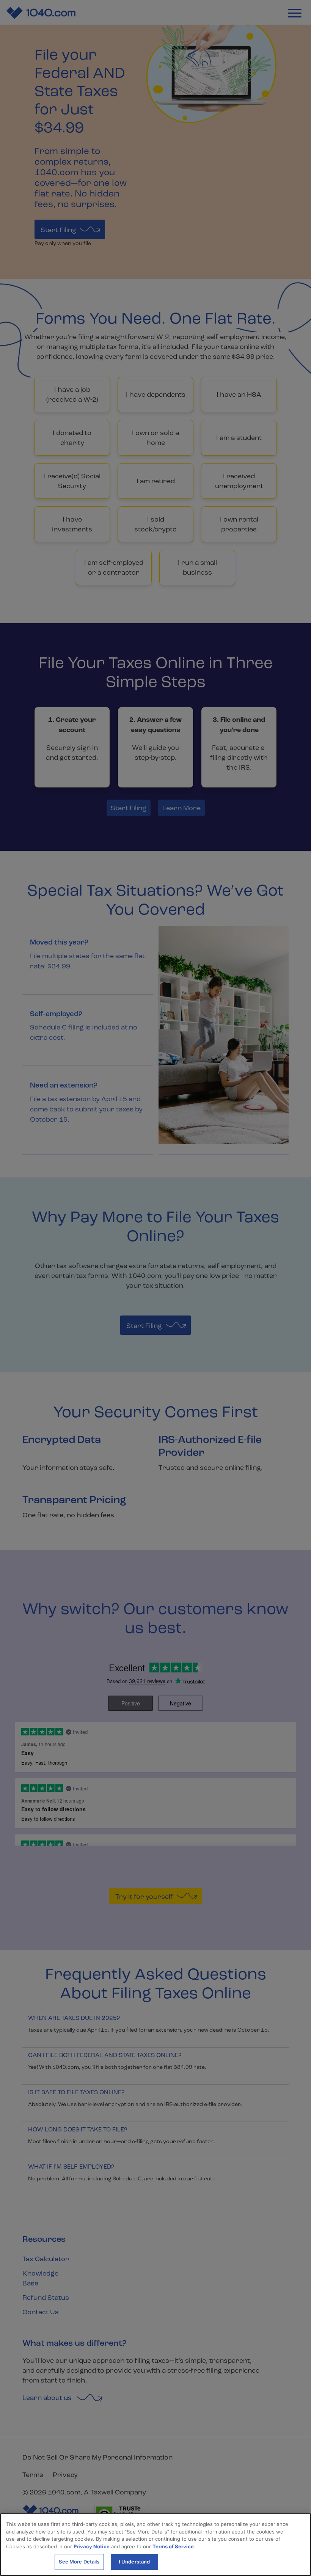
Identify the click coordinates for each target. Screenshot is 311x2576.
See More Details (79, 2562)
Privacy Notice (92, 2546)
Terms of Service (173, 2546)
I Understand (134, 2562)
